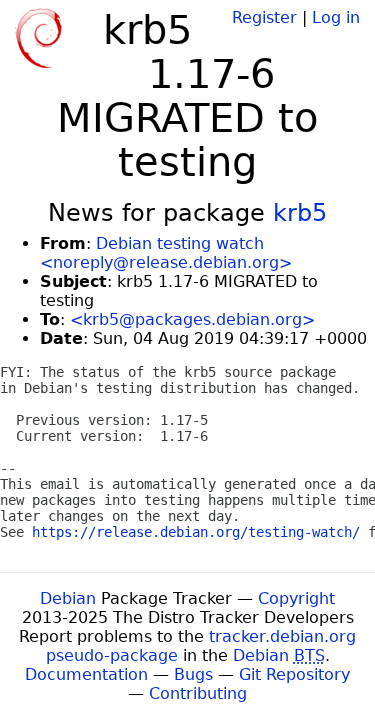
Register (264, 17)
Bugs (193, 674)
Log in (336, 17)
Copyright (296, 598)
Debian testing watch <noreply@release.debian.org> (166, 253)
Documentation (86, 674)
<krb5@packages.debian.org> (192, 319)
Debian (68, 598)
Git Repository (294, 674)
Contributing (198, 693)
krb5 (300, 213)
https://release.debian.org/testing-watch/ (196, 532)
